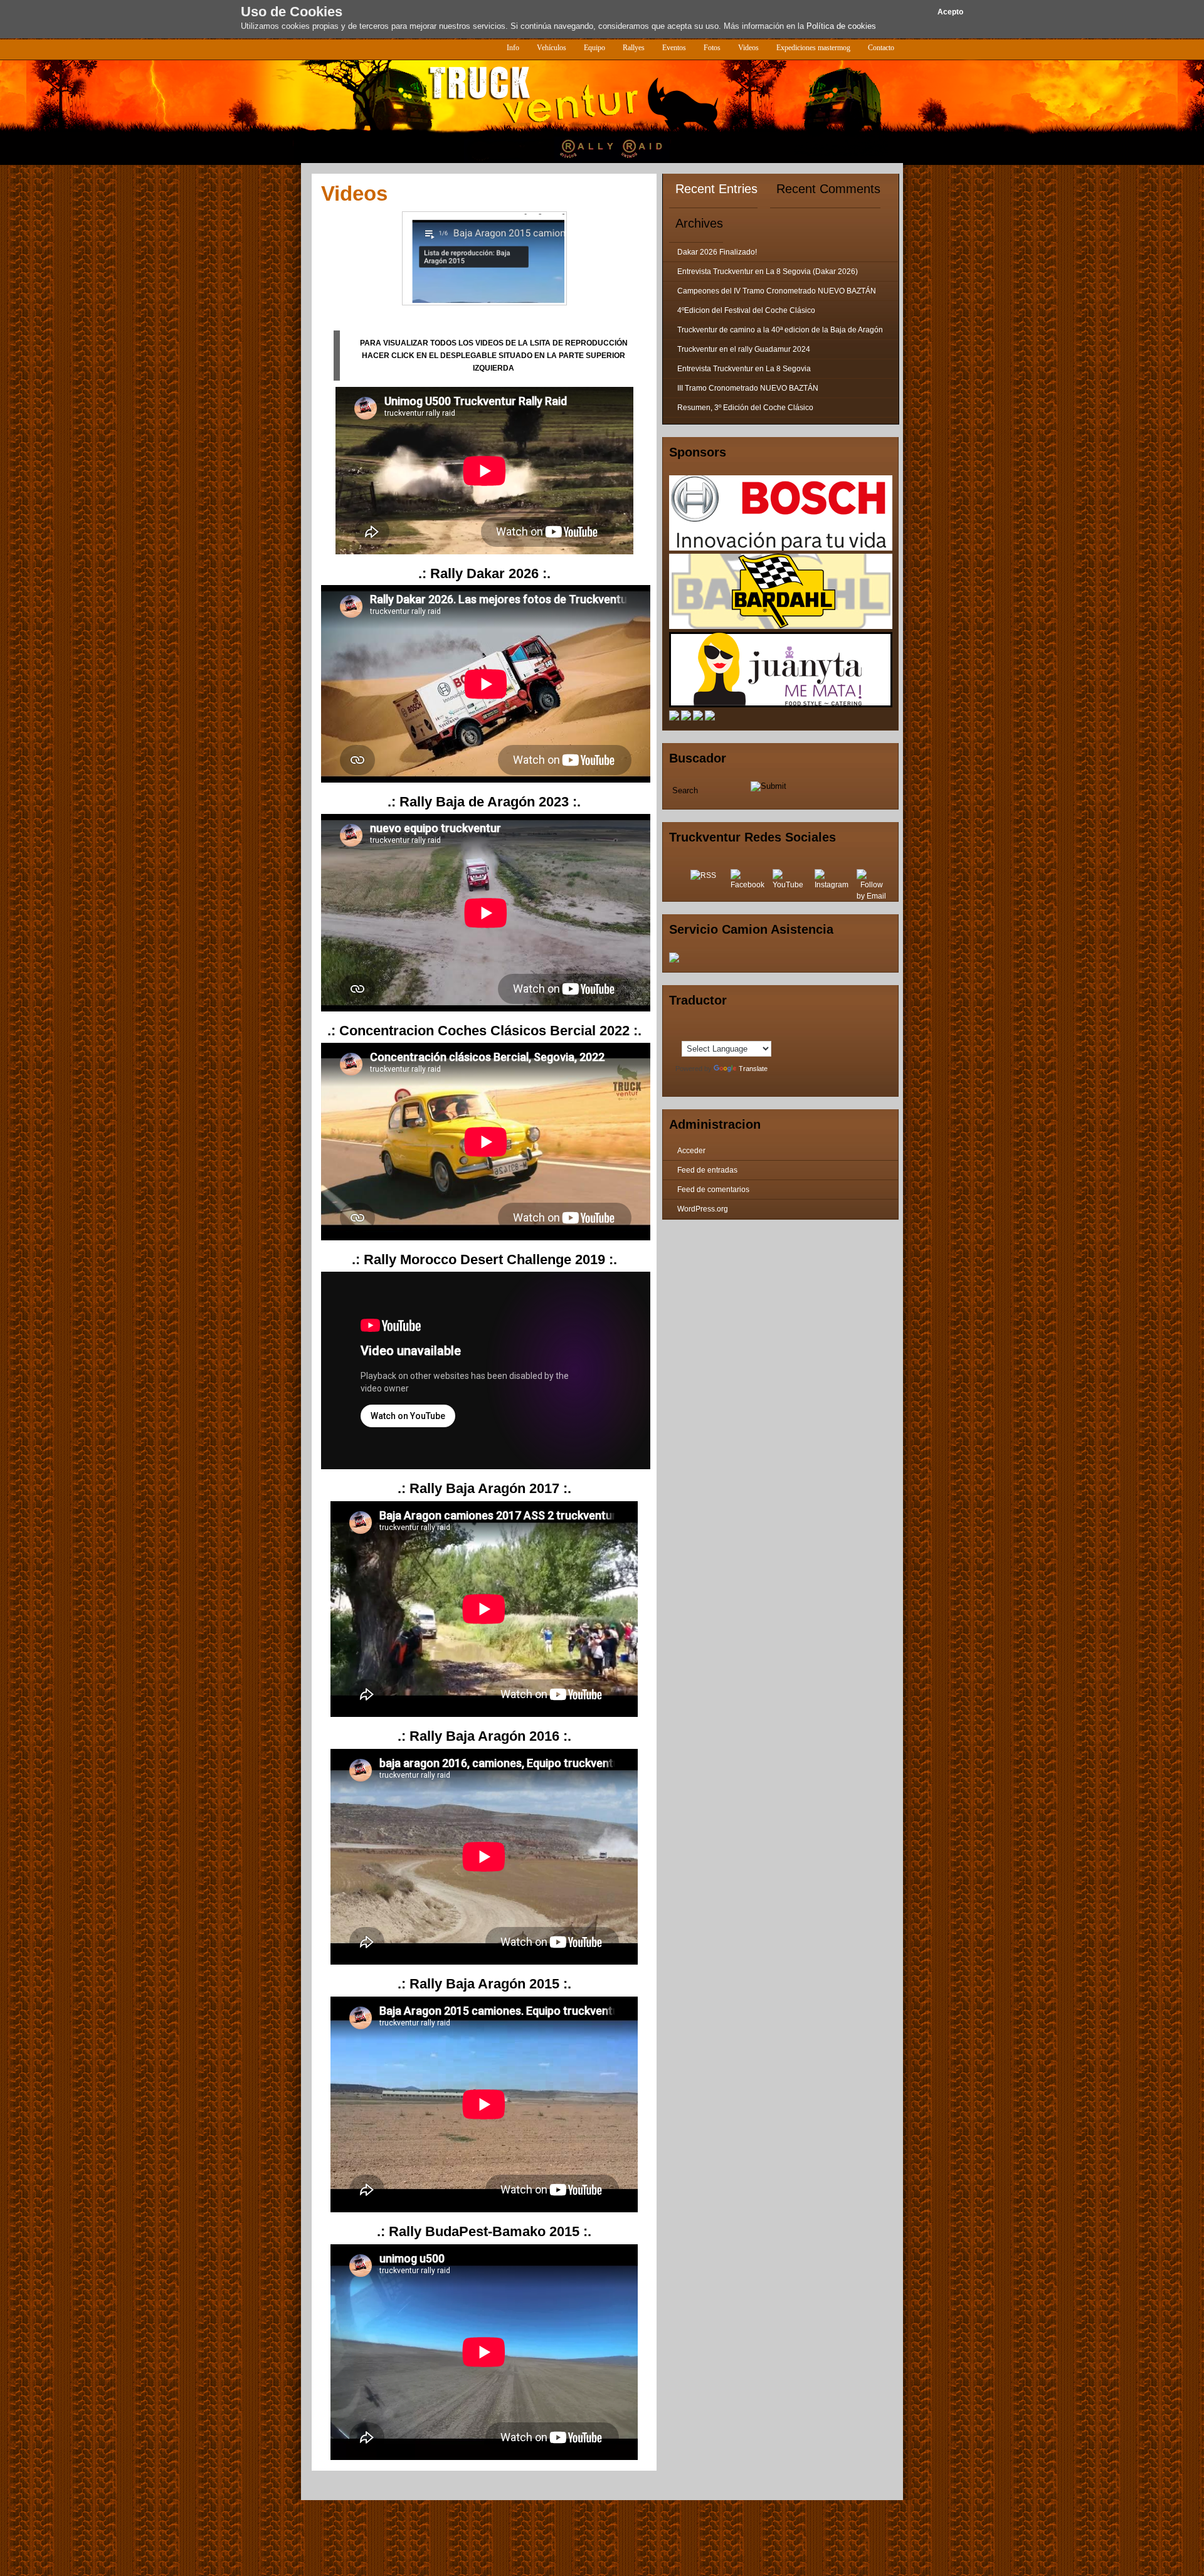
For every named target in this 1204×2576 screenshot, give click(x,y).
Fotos (712, 48)
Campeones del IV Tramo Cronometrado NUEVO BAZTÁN (777, 291)
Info (513, 48)
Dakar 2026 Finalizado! (717, 252)
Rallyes (634, 48)
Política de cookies (841, 26)
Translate (753, 1069)
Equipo (594, 48)
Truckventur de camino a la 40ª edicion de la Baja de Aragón (780, 330)
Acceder (691, 1151)
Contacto (881, 48)
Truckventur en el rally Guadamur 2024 (744, 349)
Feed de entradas (707, 1170)
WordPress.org (703, 1209)
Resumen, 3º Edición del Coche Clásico (745, 408)
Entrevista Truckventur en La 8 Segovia (744, 369)
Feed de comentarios (713, 1190)
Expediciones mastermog (813, 48)
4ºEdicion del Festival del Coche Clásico (746, 310)
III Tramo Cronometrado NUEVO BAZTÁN (748, 388)
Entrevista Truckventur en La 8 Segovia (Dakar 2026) (768, 272)
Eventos (674, 48)
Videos (748, 48)
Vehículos (552, 48)
